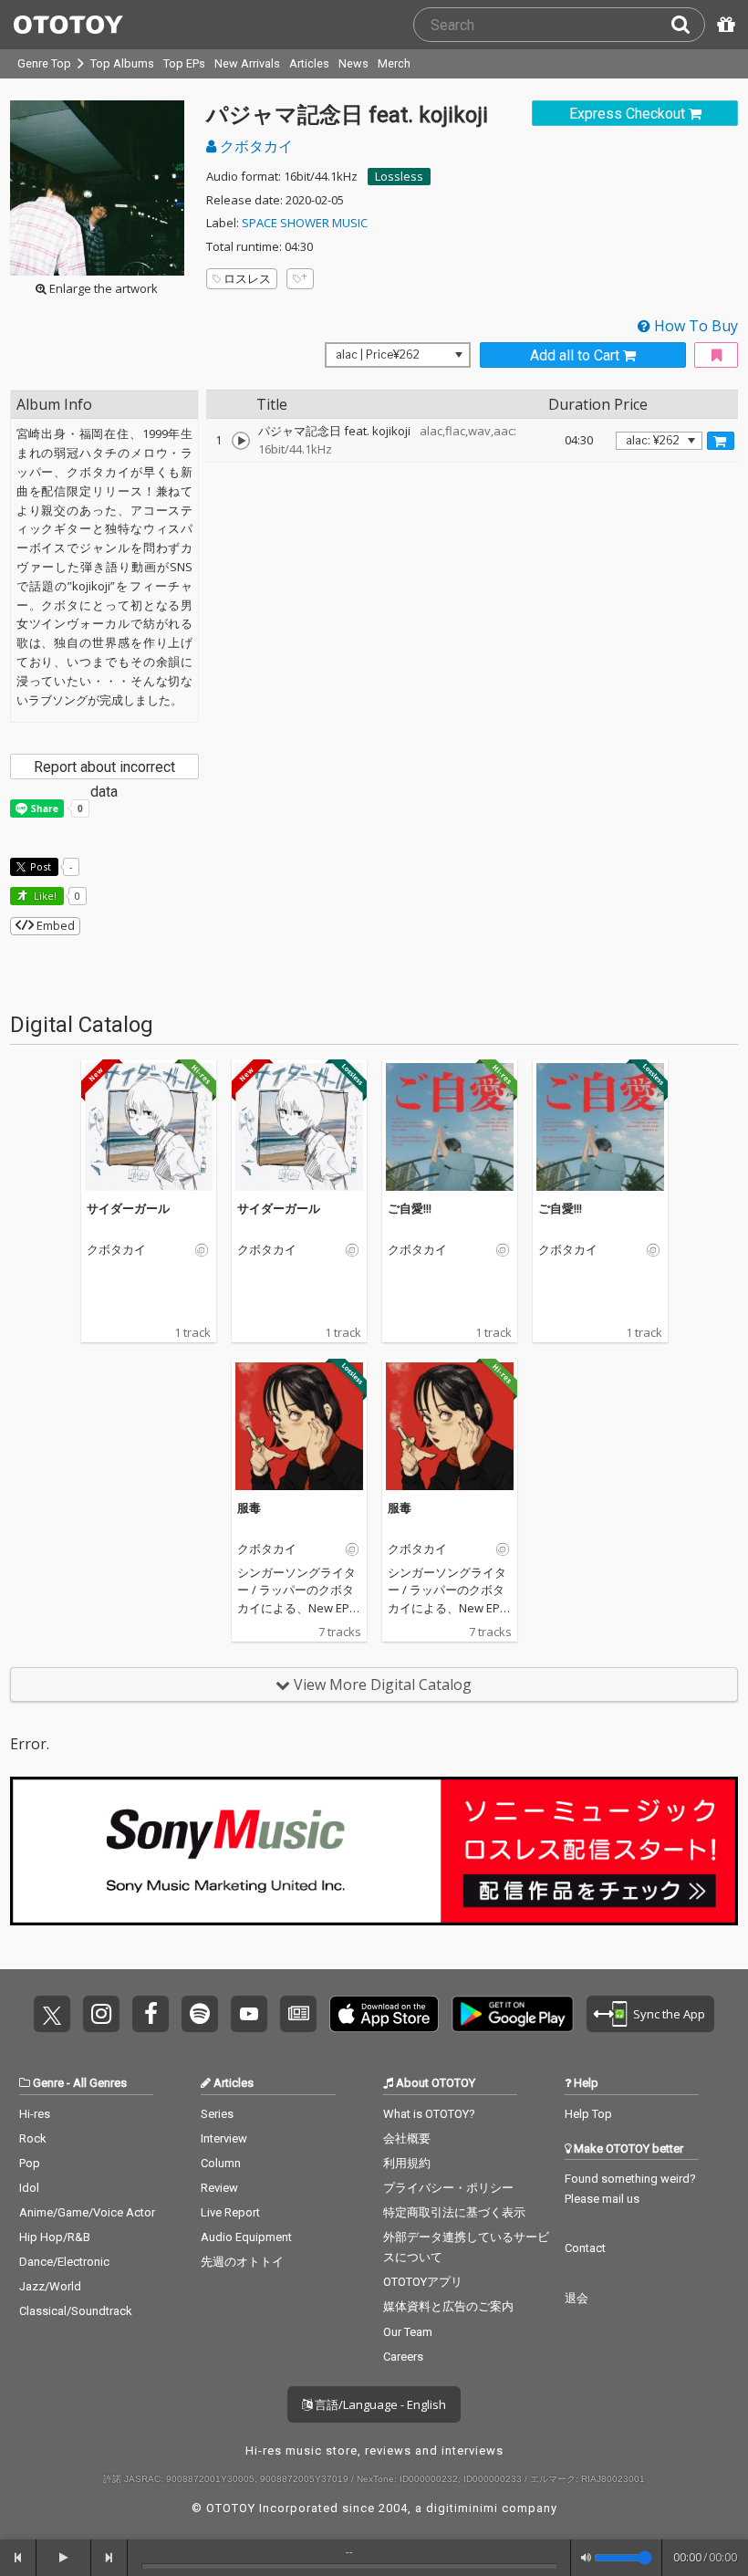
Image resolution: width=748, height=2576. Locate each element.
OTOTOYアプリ (423, 2282)
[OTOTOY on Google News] (298, 2014)
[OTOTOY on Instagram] (101, 2014)
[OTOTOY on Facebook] (151, 2014)
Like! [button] (44, 896)
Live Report (230, 2212)
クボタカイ (255, 146)
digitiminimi (462, 2508)
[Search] (688, 25)
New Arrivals (247, 63)
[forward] (109, 2558)
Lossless (399, 176)
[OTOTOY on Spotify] (200, 2014)
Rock (33, 2138)
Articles (309, 63)
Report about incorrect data (104, 769)
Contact (585, 2248)
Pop (30, 2163)
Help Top (588, 2114)
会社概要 (407, 2138)
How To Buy (694, 326)
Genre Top (44, 63)
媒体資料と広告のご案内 (448, 2306)
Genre (48, 2083)
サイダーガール (128, 1208)
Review (219, 2188)
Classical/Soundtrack (76, 2311)
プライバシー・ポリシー (448, 2188)
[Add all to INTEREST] (716, 355)
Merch (394, 63)
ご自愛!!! (410, 1208)
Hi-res (35, 2114)
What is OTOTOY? (429, 2114)
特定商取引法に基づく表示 (454, 2212)
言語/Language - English (379, 2404)
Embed (54, 925)
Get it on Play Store (513, 2014)
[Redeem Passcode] (723, 25)
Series (217, 2114)
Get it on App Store (384, 2014)
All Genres (100, 2083)
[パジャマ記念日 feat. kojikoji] (241, 441)
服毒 (249, 1507)
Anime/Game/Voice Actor (87, 2212)
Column (221, 2163)
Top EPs (184, 63)
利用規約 (407, 2163)
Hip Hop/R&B (55, 2237)
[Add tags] (300, 279)
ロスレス (247, 278)
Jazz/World (50, 2286)
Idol (29, 2188)
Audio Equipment (246, 2237)
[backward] (18, 2558)
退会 (577, 2298)
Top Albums (122, 63)
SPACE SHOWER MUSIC (305, 223)
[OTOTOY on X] (52, 2014)
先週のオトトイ (242, 2262)
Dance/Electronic (64, 2262)
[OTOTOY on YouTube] (249, 2014)
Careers (403, 2357)
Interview (224, 2138)
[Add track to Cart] (721, 441)
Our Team (408, 2332)
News (353, 63)
